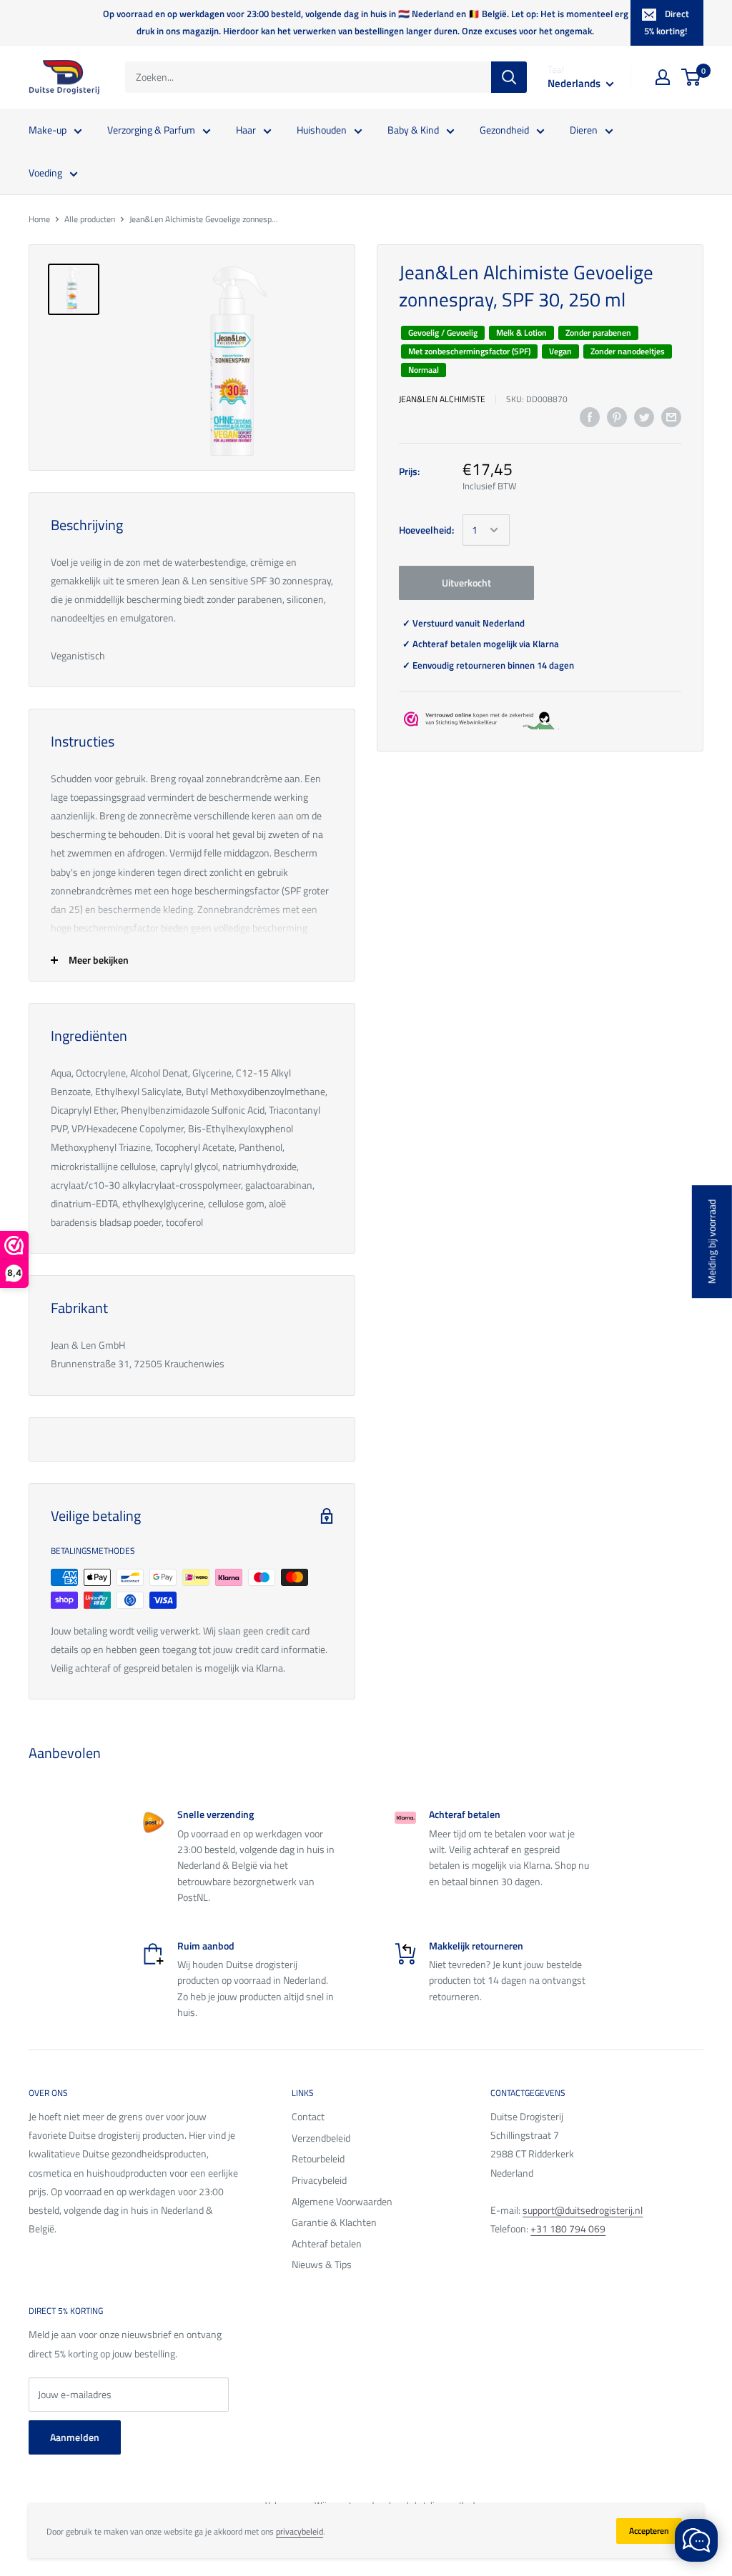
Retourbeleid (318, 2158)
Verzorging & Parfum (151, 130)
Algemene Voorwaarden (342, 2201)
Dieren (584, 130)
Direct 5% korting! (667, 22)
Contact (308, 2116)
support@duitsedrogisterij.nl (583, 2210)
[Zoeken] (509, 77)
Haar (246, 130)
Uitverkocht (466, 583)
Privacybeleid (319, 2180)
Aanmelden (75, 2437)
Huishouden (322, 130)
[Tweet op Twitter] (644, 417)
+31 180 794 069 (568, 2228)
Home (39, 219)
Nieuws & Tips (322, 2264)
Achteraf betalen (327, 2243)
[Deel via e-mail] (671, 417)
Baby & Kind (413, 130)
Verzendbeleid (321, 2138)
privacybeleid (300, 2531)
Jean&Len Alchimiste (442, 399)
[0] (692, 77)
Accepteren (649, 2531)
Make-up (48, 130)
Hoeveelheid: (426, 530)
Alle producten (90, 219)
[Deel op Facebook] (590, 417)
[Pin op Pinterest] (617, 417)
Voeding (45, 173)
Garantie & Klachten (334, 2222)
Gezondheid (504, 130)
